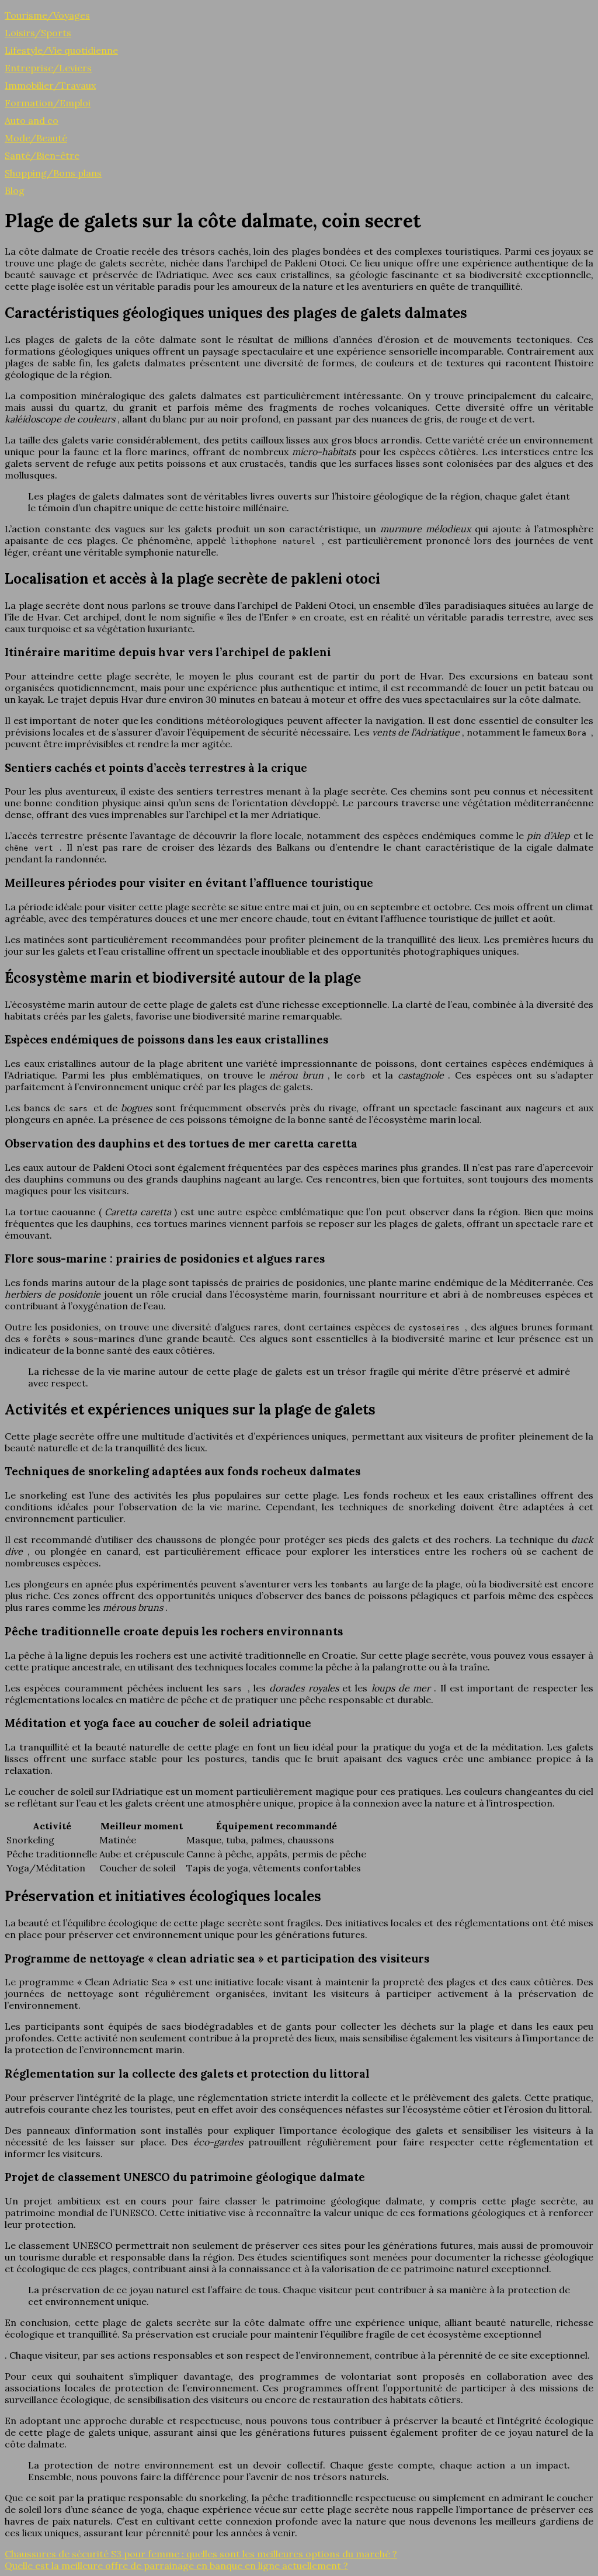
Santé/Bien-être (42, 155)
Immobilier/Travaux (50, 85)
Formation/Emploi (48, 103)
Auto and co (32, 120)
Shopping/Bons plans (53, 173)
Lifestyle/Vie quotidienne (61, 50)
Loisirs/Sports (38, 33)
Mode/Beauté (36, 138)
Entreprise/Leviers (48, 68)
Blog (15, 190)
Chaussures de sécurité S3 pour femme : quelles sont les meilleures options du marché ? (201, 2554)
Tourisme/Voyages (47, 15)
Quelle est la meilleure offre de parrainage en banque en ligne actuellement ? (176, 2565)
